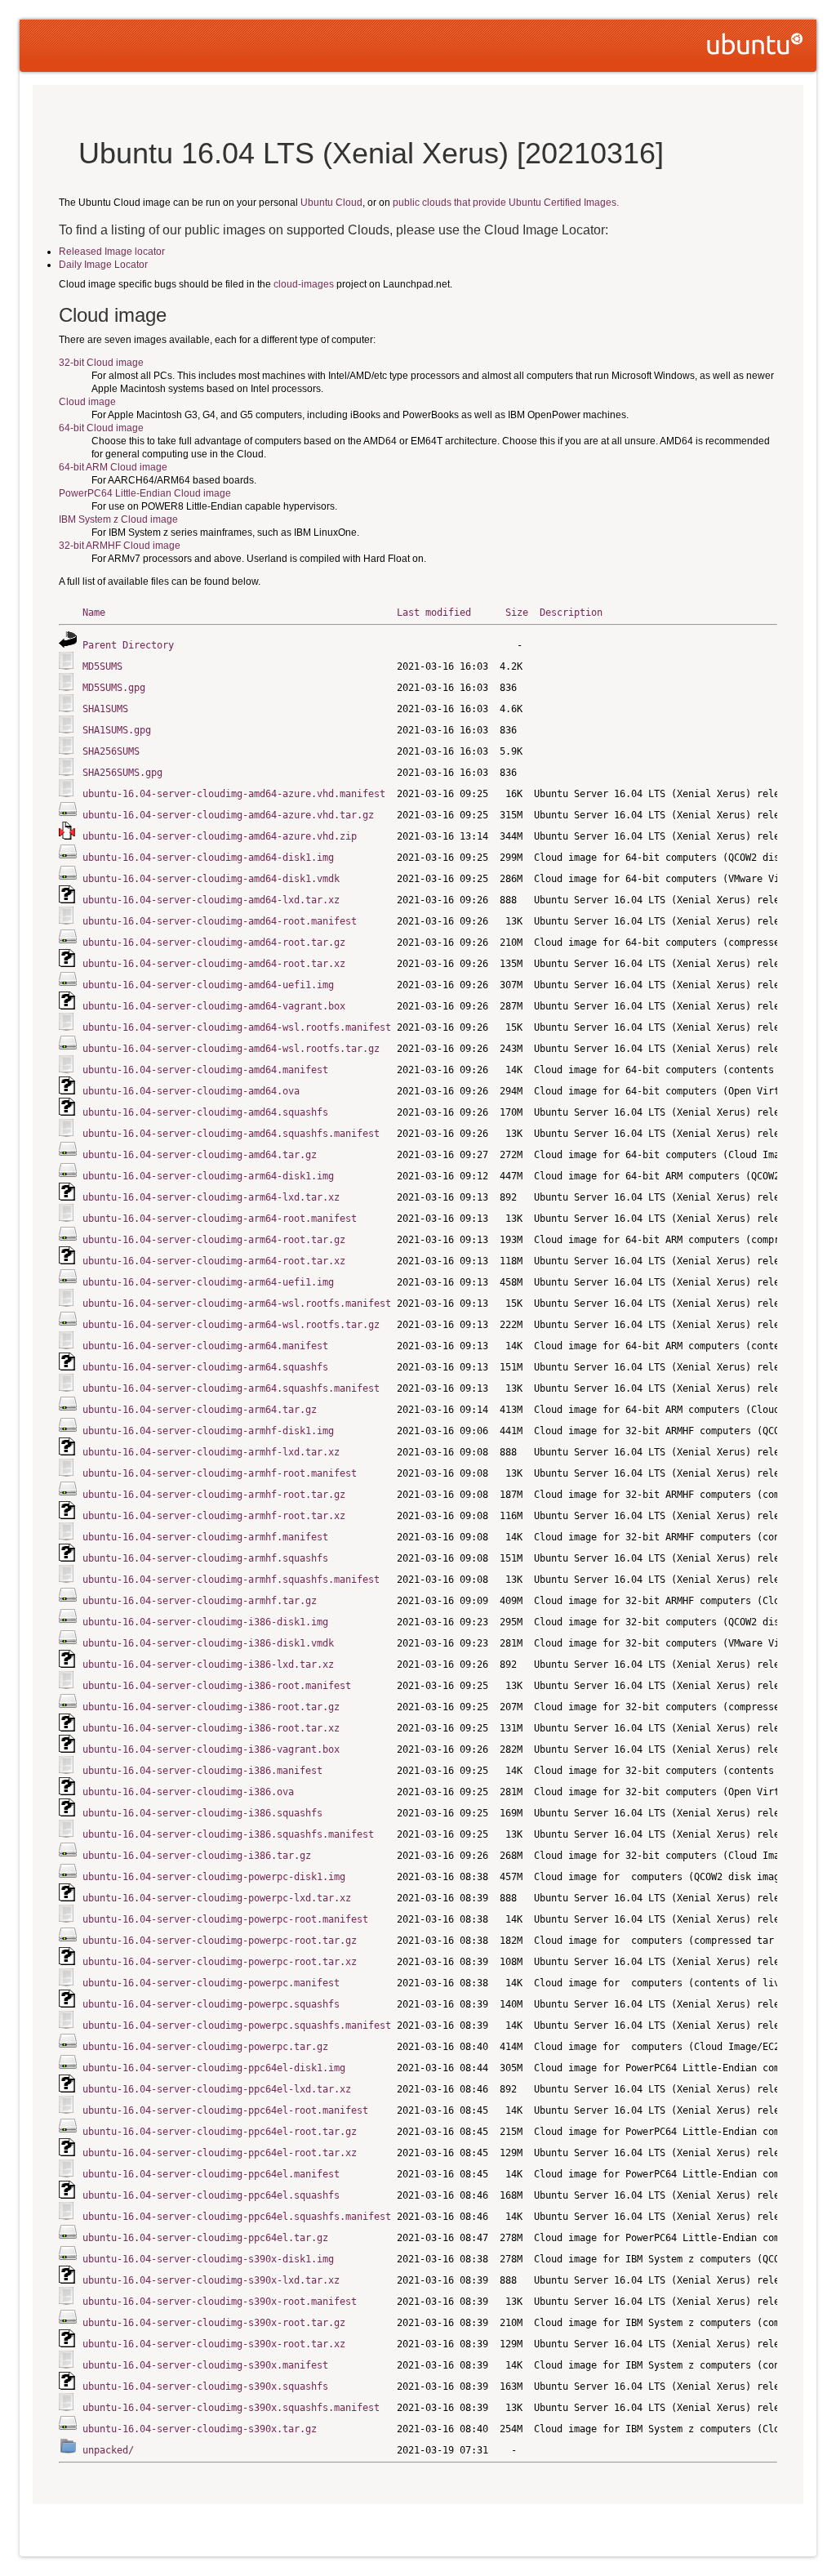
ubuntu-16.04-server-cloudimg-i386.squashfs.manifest (228, 1834)
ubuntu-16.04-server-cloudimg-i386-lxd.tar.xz (208, 1665)
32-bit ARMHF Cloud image (120, 546)
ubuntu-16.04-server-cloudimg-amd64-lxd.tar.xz (211, 900)
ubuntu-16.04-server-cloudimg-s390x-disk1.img (208, 2259)
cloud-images (304, 284)
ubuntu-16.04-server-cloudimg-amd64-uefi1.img (208, 985)
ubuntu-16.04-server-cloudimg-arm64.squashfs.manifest (231, 1388)
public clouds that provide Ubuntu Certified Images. (506, 203)
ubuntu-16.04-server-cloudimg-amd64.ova (191, 1091)
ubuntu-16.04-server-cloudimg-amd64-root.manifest (220, 921)
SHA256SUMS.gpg (122, 773)
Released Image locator (112, 252)
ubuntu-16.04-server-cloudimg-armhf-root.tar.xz (214, 1516)
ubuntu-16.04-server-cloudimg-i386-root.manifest (217, 1686)
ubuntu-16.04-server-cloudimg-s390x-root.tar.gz (214, 2323)
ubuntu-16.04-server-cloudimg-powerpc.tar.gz (205, 2047)
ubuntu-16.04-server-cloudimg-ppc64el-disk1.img (214, 2068)
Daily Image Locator (103, 265)
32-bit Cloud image (101, 363)
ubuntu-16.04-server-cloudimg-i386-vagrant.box (211, 1749)
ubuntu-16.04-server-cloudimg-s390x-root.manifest (220, 2302)
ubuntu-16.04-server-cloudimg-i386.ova (188, 1792)
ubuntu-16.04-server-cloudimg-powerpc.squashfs (211, 2004)
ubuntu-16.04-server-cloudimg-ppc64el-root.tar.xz (220, 2153)
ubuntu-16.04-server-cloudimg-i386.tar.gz (197, 1856)
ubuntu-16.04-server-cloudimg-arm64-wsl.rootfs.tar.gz (231, 1325)
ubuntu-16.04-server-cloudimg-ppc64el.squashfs (211, 2195)
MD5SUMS (102, 666)
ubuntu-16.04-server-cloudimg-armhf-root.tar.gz (214, 1495)
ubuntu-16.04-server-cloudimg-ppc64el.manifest (211, 2174)
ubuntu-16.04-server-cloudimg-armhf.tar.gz (200, 1601)
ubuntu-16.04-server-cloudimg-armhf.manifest (205, 1537)
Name (94, 613)
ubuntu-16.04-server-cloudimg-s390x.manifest (205, 2365)
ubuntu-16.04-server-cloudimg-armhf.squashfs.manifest (231, 1580)
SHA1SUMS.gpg (117, 730)
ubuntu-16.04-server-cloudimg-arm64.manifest (205, 1346)
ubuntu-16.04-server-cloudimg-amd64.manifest (205, 1070)
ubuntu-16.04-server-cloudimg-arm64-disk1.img (208, 1176)
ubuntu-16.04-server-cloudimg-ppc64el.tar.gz (205, 2238)
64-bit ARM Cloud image (113, 467)
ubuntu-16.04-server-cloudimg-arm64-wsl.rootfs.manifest (237, 1304)
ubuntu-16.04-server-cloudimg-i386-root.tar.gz (211, 1707)
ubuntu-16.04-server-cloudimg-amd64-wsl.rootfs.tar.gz (231, 1049)
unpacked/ (108, 2450)
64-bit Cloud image (101, 428)
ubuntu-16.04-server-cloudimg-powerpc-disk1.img (214, 1877)
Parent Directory (128, 645)
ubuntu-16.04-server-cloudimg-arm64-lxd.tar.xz (211, 1197)
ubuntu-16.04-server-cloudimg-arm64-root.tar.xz (214, 1261)
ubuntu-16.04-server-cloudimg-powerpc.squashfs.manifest (237, 2026)
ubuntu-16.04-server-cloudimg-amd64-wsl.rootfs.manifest (237, 1027)
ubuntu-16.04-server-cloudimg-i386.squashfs (202, 1813)
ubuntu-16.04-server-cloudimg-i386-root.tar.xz (211, 1728)
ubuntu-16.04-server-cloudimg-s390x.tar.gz (200, 2429)
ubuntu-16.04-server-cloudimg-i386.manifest (202, 1771)
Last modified (434, 613)
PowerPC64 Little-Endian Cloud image (145, 493)
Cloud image (87, 402)
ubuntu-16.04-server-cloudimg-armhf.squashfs (205, 1558)
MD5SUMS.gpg (114, 688)
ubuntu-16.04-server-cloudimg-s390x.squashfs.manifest (231, 2408)
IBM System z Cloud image (118, 519)
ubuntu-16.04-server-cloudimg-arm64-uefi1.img (208, 1282)
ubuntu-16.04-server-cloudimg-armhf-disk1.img (208, 1431)
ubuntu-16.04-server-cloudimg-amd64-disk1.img (208, 858)
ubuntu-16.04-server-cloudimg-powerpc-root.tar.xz (220, 1962)
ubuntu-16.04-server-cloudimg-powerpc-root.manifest (225, 1919)
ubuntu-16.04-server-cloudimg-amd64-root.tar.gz (214, 943)
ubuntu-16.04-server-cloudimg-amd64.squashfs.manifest (231, 1134)
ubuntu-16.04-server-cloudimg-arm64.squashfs (205, 1367)
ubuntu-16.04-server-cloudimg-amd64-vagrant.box (214, 1006)
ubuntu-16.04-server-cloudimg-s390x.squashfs (205, 2387)
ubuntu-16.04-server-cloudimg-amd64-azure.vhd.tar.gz (228, 815)
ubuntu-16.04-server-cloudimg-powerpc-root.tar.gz (220, 1941)
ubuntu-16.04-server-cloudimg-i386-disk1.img (205, 1622)
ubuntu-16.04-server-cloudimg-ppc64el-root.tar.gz (220, 2132)
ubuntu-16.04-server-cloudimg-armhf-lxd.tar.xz (211, 1452)
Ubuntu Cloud (331, 203)
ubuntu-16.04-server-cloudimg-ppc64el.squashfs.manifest (237, 2217)
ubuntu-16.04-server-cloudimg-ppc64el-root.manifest (225, 2110)
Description (571, 613)
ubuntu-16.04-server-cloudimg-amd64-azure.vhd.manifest (234, 794)
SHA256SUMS (111, 751)
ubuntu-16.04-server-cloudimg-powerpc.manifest (211, 1983)
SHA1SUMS (105, 709)
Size (517, 613)
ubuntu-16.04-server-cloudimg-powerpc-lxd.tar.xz (217, 1898)
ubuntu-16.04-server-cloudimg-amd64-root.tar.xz (214, 964)
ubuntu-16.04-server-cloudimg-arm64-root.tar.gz (214, 1240)
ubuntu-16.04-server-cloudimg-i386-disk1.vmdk (208, 1643)
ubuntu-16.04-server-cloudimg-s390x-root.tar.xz (214, 2344)
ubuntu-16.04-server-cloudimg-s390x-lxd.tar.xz (211, 2280)
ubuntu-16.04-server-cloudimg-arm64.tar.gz (200, 1410)
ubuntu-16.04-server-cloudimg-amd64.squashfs (205, 1112)
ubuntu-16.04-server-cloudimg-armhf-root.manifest (220, 1473)
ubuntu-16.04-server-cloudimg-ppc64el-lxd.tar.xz (217, 2089)
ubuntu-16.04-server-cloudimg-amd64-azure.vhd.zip (220, 836)
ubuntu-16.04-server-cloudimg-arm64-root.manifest (220, 1219)
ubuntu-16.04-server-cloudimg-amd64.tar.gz (200, 1155)
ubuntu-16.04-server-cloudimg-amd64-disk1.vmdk (211, 879)
